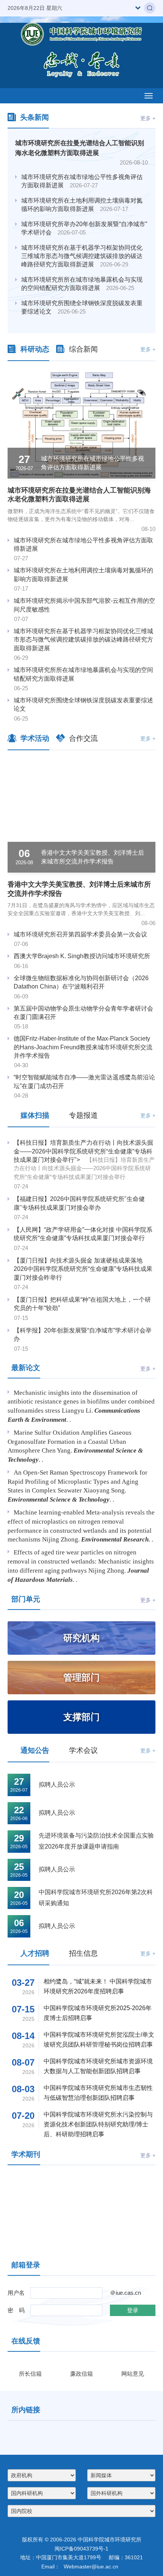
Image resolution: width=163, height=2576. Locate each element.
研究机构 (81, 1638)
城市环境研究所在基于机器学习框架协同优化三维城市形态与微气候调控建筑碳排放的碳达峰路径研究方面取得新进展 (82, 256)
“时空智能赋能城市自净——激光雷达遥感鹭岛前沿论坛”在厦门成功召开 (84, 1081)
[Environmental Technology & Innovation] (121, 2213)
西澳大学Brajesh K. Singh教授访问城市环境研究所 (82, 956)
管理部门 (81, 1677)
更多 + (148, 118)
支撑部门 (81, 1717)
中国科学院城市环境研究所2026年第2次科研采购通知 (96, 1898)
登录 (133, 2310)
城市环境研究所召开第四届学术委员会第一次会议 (80, 934)
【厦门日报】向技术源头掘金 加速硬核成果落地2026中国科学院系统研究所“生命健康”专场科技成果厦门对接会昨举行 (83, 1269)
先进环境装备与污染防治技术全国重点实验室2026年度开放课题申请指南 (96, 1841)
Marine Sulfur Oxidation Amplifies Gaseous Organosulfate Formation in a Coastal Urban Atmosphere (70, 1442)
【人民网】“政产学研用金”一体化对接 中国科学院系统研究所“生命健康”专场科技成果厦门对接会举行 (83, 1234)
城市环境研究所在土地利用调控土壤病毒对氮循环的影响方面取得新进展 (82, 205)
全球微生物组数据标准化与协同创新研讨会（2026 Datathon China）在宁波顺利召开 (81, 982)
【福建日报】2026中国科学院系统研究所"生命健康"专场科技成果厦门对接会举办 (79, 1203)
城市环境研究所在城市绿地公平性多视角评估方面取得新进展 (82, 181)
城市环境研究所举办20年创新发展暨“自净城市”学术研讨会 (84, 228)
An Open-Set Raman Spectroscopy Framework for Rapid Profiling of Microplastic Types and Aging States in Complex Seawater (78, 1482)
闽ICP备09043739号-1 (81, 2571)
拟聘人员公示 (57, 1785)
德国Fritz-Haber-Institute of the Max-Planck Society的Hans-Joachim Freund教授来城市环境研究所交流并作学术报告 (83, 1047)
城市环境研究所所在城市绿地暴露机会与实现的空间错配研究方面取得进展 (82, 284)
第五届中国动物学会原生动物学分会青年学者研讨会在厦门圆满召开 (83, 1013)
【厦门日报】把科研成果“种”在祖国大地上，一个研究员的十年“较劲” (82, 1304)
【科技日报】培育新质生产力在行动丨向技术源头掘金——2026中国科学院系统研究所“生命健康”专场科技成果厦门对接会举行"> (84, 1160)
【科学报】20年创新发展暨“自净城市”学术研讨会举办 (83, 1335)
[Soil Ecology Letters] (42, 2213)
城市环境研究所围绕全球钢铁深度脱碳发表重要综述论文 (82, 307)
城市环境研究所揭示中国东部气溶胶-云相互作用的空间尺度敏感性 (84, 605)
